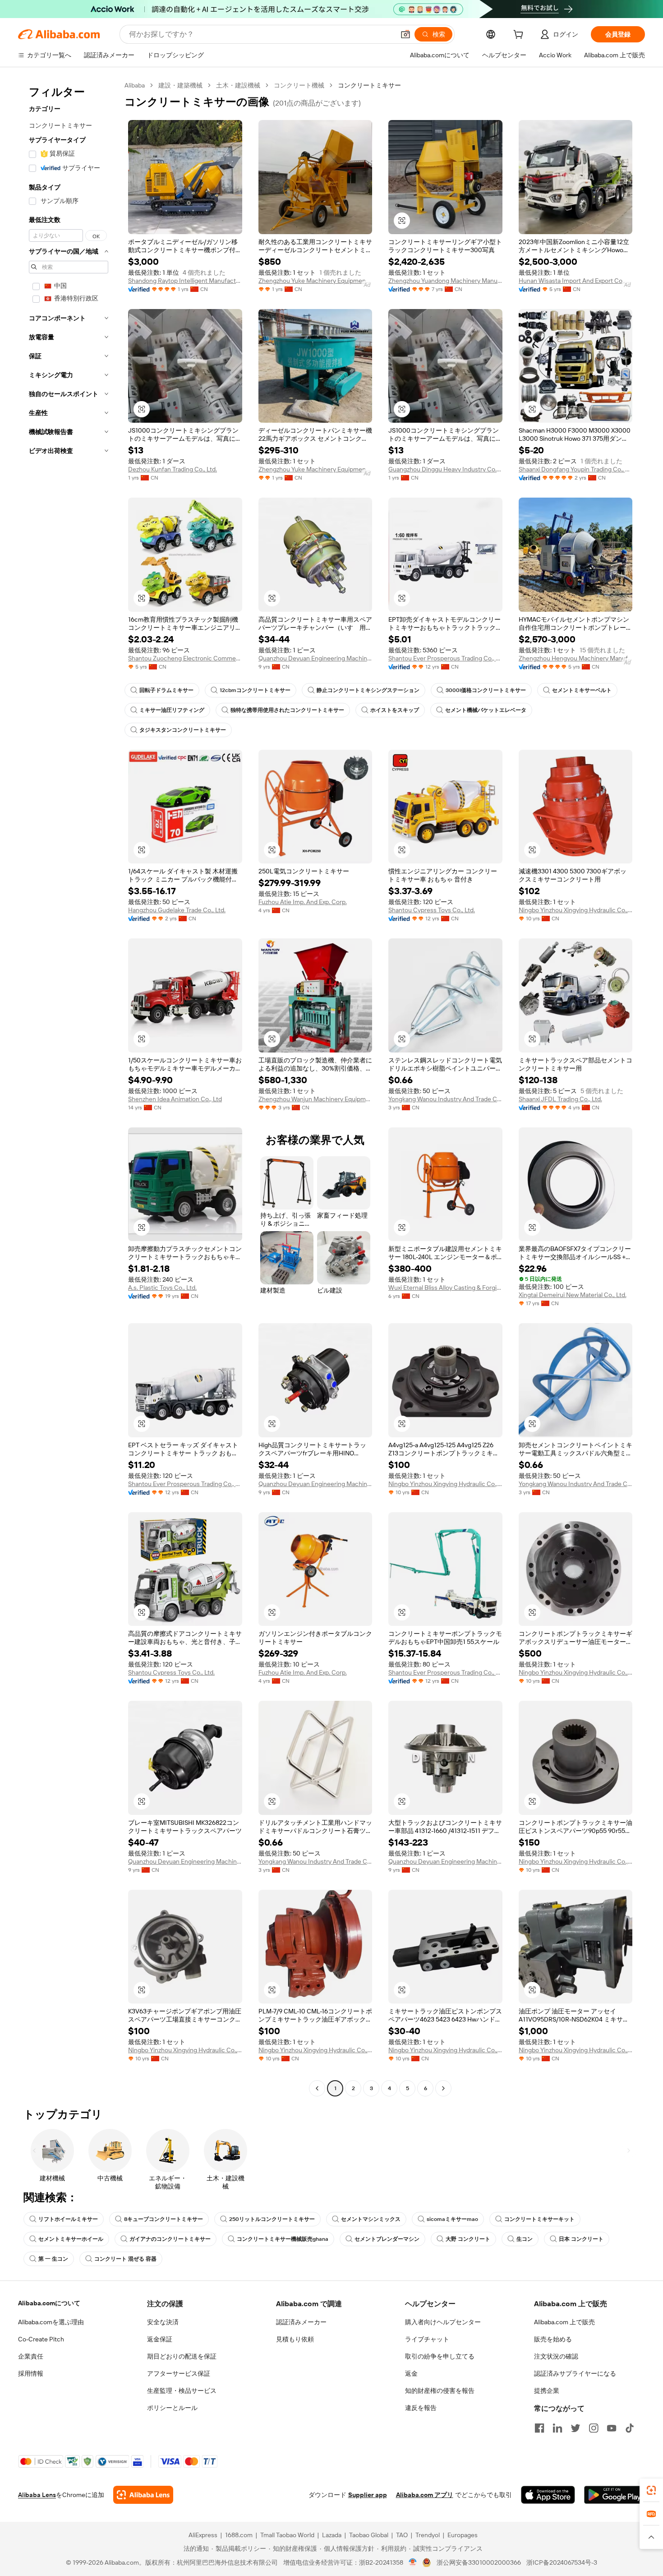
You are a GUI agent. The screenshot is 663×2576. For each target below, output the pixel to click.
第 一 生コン (53, 2259)
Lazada (332, 2535)
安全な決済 (163, 2322)
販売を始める (553, 2339)
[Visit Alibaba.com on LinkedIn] (557, 2428)
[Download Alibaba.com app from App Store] (548, 2495)
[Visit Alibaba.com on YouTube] (612, 2428)
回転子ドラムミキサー (166, 690)
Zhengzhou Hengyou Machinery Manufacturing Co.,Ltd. (576, 658)
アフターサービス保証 (179, 2373)
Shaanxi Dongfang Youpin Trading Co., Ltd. (576, 469)
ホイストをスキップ (395, 710)
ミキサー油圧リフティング (172, 710)
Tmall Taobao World (287, 2535)
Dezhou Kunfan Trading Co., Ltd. (173, 469)
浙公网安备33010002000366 (479, 2562)
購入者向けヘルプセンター (443, 2322)
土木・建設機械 (238, 85)
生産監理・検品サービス (182, 2391)
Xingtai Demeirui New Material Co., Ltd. (573, 1295)
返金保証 (160, 2339)
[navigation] (69, 1088)
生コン (525, 2239)
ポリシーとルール (172, 2408)
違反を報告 (421, 2408)
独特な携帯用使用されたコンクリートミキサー (287, 710)
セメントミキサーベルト (582, 690)
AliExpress (203, 2535)
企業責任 (31, 2356)
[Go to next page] (443, 2088)
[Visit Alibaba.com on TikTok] (630, 2428)
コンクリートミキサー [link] (369, 85)
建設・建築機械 (180, 85)
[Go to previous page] (317, 2088)
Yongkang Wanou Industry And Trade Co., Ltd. (445, 1099)
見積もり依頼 (295, 2339)
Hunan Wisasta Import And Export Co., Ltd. (576, 281)
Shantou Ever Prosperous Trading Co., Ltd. (445, 658)
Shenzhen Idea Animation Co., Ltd (175, 1099)
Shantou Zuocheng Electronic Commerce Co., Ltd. (185, 658)
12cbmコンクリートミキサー (255, 690)
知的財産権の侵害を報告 (440, 2391)
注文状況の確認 (556, 2356)
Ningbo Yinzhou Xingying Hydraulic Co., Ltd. (576, 910)
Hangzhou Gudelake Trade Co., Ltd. (177, 910)
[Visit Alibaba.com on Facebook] (539, 2428)
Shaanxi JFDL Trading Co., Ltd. (560, 1099)
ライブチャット (427, 2339)
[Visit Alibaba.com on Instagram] (594, 2428)
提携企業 (547, 2391)
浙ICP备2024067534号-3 (562, 2562)
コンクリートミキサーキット (539, 2219)
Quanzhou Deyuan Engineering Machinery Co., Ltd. (315, 658)
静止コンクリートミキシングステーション (368, 690)
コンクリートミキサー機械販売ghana (283, 2239)
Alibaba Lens (37, 2495)
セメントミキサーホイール (71, 2239)
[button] (405, 34)
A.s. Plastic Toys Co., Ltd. (162, 1288)
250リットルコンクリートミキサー (272, 2219)
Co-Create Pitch (41, 2339)
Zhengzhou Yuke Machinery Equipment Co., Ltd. (315, 281)
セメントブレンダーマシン (387, 2239)
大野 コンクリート (468, 2239)
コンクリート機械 (299, 85)
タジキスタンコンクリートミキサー (183, 730)
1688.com (239, 2535)
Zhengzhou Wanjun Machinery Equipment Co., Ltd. (315, 1099)
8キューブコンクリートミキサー (163, 2219)
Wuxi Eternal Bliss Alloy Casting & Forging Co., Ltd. (445, 1288)
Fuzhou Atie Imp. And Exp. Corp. (303, 902)
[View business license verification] (413, 2562)
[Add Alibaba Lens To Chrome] (143, 2495)
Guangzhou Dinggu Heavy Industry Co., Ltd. (445, 469)
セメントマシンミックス (371, 2219)
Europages (463, 2535)
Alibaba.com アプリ (425, 2495)
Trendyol (428, 2535)
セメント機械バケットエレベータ (486, 710)
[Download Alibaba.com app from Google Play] (615, 2495)
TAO (402, 2535)
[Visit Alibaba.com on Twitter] (576, 2428)
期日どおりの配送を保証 (182, 2356)
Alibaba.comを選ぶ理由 (51, 2322)
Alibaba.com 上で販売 (564, 2322)
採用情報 (31, 2373)
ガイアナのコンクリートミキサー (170, 2239)
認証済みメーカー (301, 2322)
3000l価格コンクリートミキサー (486, 690)
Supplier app (368, 2495)
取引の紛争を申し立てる (440, 2356)
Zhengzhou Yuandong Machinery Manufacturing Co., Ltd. (445, 281)
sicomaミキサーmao (452, 2219)
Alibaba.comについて (49, 2303)
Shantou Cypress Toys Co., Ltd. (432, 910)
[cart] (520, 36)
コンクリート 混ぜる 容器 (125, 2259)
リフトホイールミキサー (68, 2219)
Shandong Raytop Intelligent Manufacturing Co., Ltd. (185, 281)
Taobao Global (369, 2535)
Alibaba (135, 85)
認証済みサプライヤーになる (575, 2373)
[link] (651, 2490)
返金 (411, 2373)
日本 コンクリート (581, 2239)
